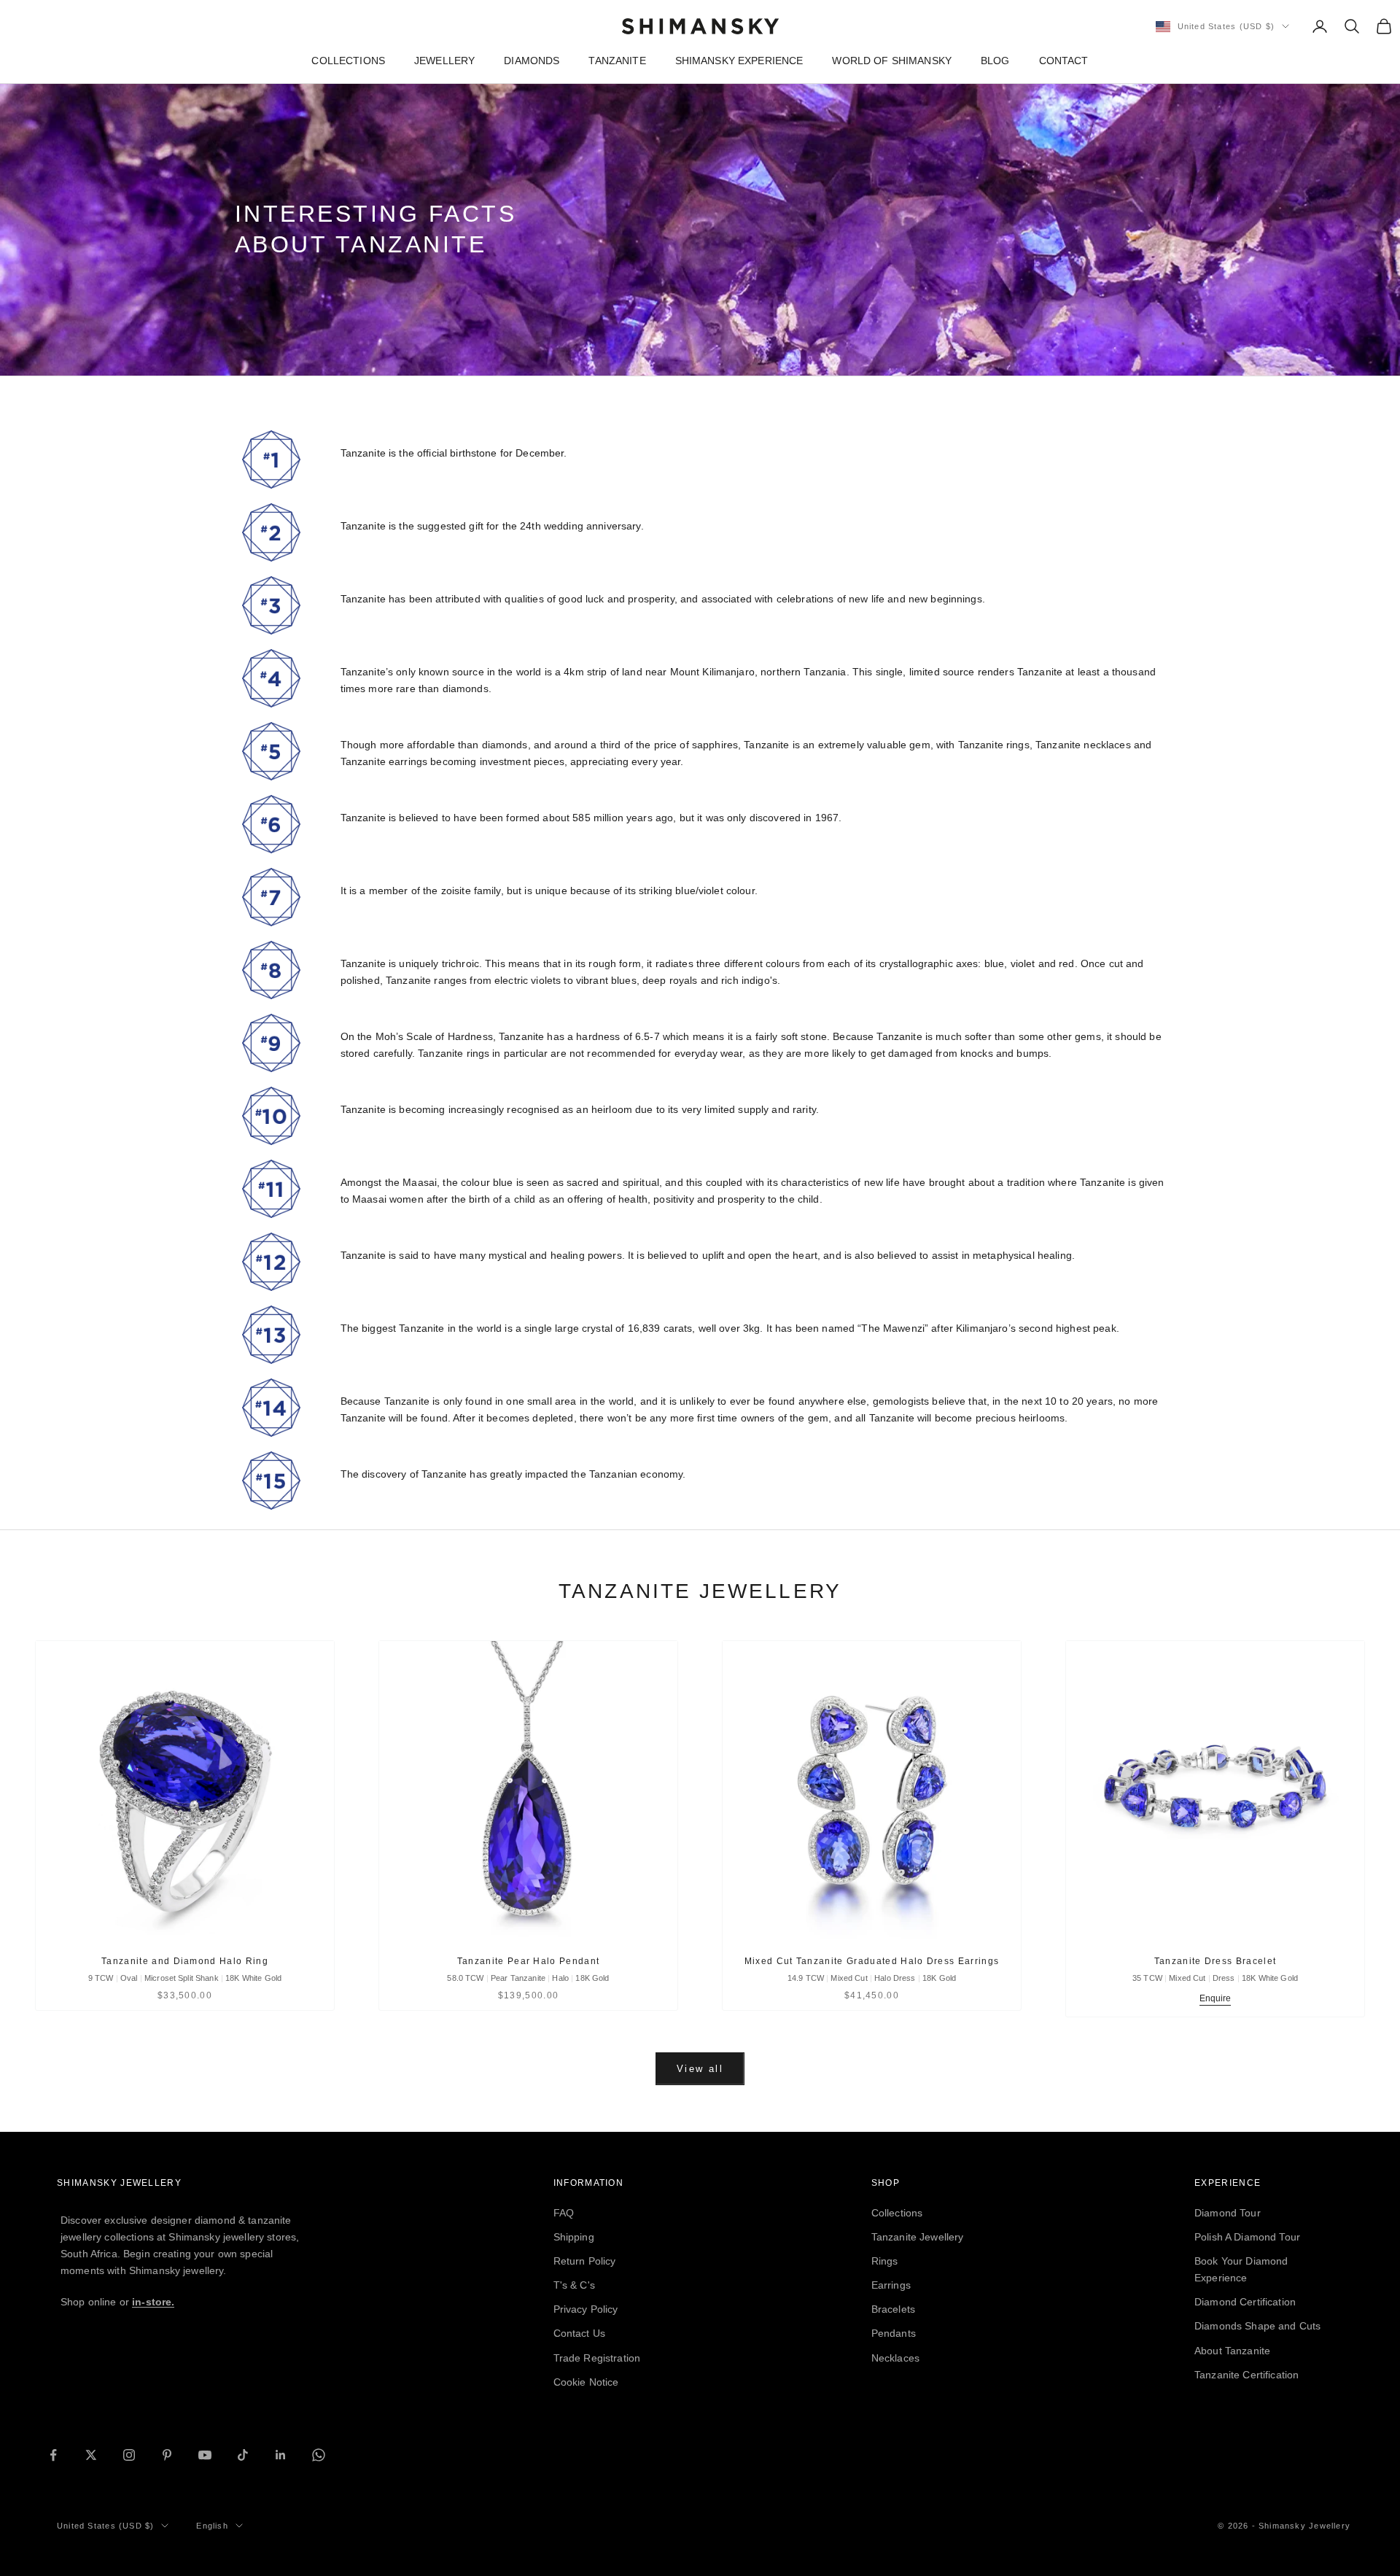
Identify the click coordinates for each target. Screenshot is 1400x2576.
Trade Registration (597, 2358)
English (212, 2526)
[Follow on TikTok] (243, 2455)
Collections (897, 2213)
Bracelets (893, 2309)
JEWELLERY (444, 61)
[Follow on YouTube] (205, 2455)
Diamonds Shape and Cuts (1257, 2326)
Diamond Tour (1228, 2213)
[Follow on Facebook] (53, 2455)
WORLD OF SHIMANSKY (892, 61)
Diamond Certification (1245, 2302)
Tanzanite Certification (1247, 2375)
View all (700, 2069)
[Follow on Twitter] (91, 2455)
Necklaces (895, 2358)
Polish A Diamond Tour (1247, 2237)
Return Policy (585, 2261)
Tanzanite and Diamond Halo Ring (185, 1961)
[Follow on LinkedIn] (281, 2455)
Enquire (1216, 1998)
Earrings (891, 2285)
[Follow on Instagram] (129, 2455)
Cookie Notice (586, 2382)
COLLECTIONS (348, 61)
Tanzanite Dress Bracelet (1216, 1961)
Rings (885, 2261)
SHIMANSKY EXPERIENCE (739, 61)
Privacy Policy (586, 2309)
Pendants (894, 2333)
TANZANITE (617, 61)
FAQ (564, 2213)
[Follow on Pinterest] (167, 2455)
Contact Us (579, 2333)
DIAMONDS (532, 61)
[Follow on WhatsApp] (319, 2455)
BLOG (995, 61)
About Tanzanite (1232, 2351)
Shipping (574, 2237)
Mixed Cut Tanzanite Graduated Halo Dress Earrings (872, 1961)
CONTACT (1064, 61)
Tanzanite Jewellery (918, 2237)
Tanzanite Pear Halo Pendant (529, 1961)
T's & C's (574, 2285)
